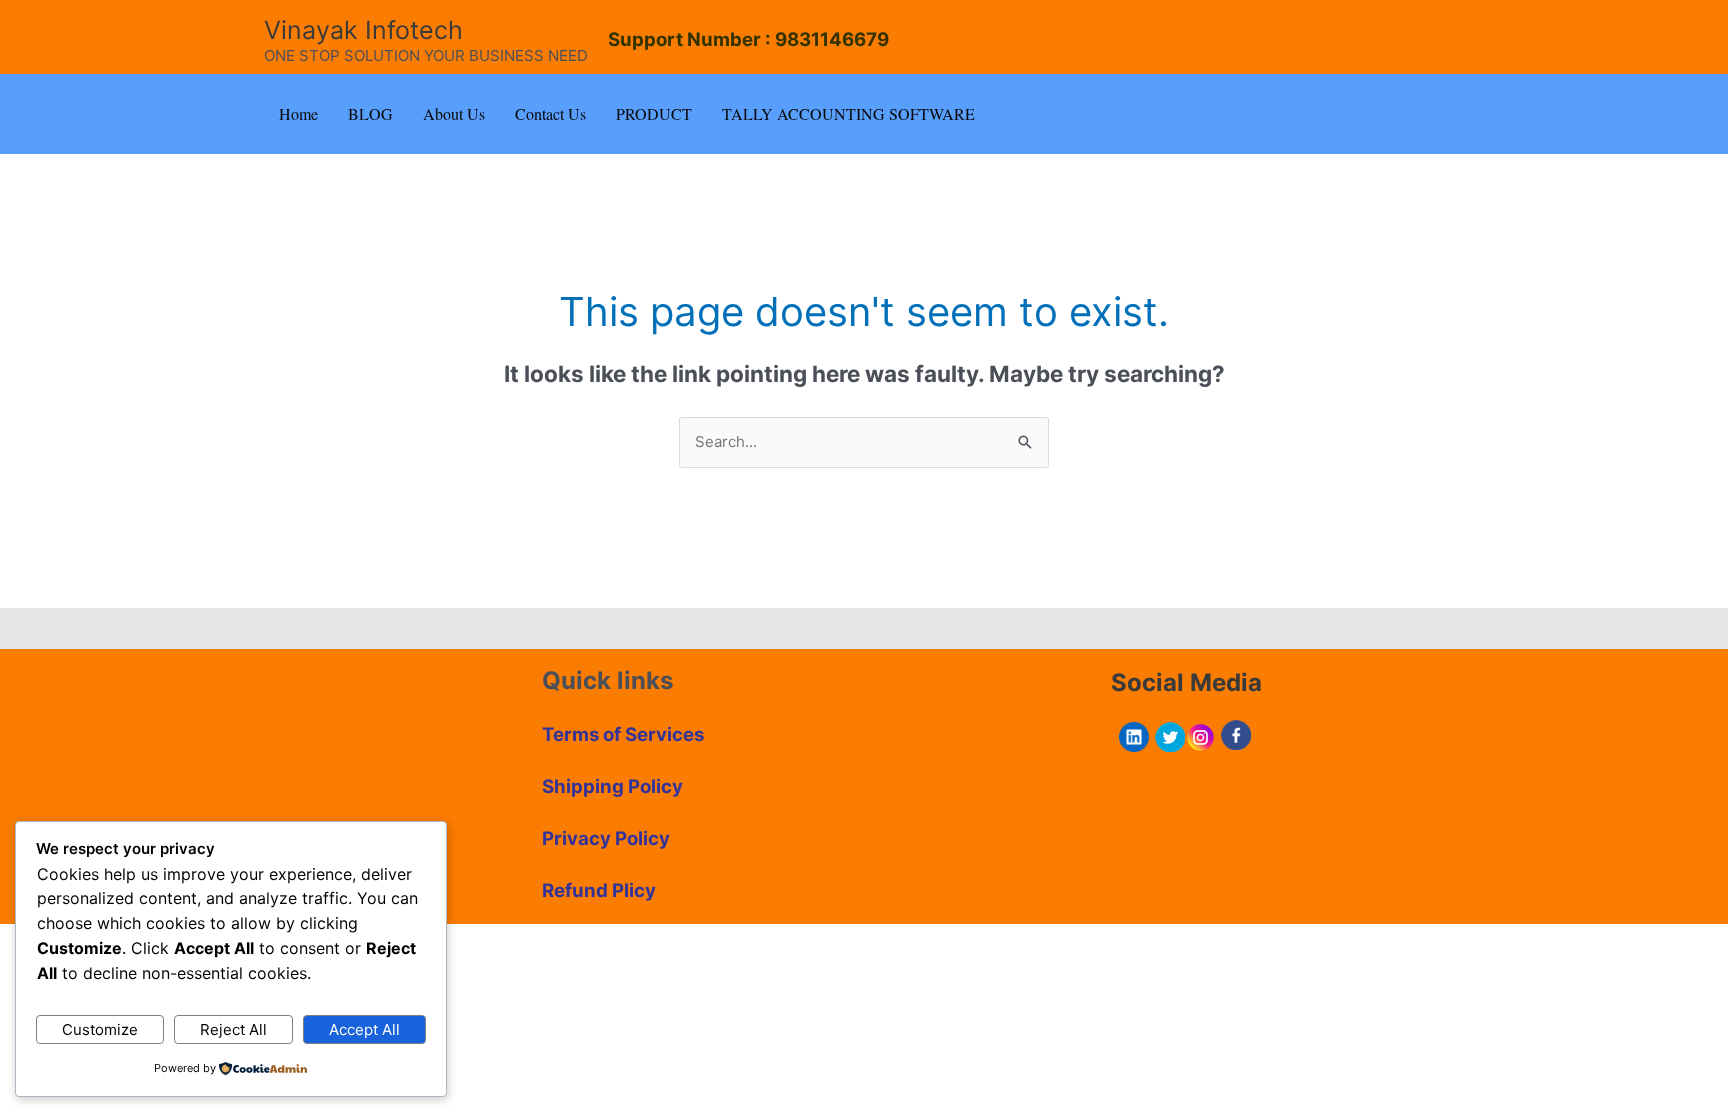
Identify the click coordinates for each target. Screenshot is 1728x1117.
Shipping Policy (612, 786)
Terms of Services (623, 734)
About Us (454, 113)
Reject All (233, 1029)
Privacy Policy (606, 838)
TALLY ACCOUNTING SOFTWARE (848, 113)
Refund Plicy (599, 890)
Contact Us (550, 113)
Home (298, 113)
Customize (100, 1029)
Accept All (364, 1029)
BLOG (370, 113)
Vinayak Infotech (363, 30)
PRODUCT (654, 113)
